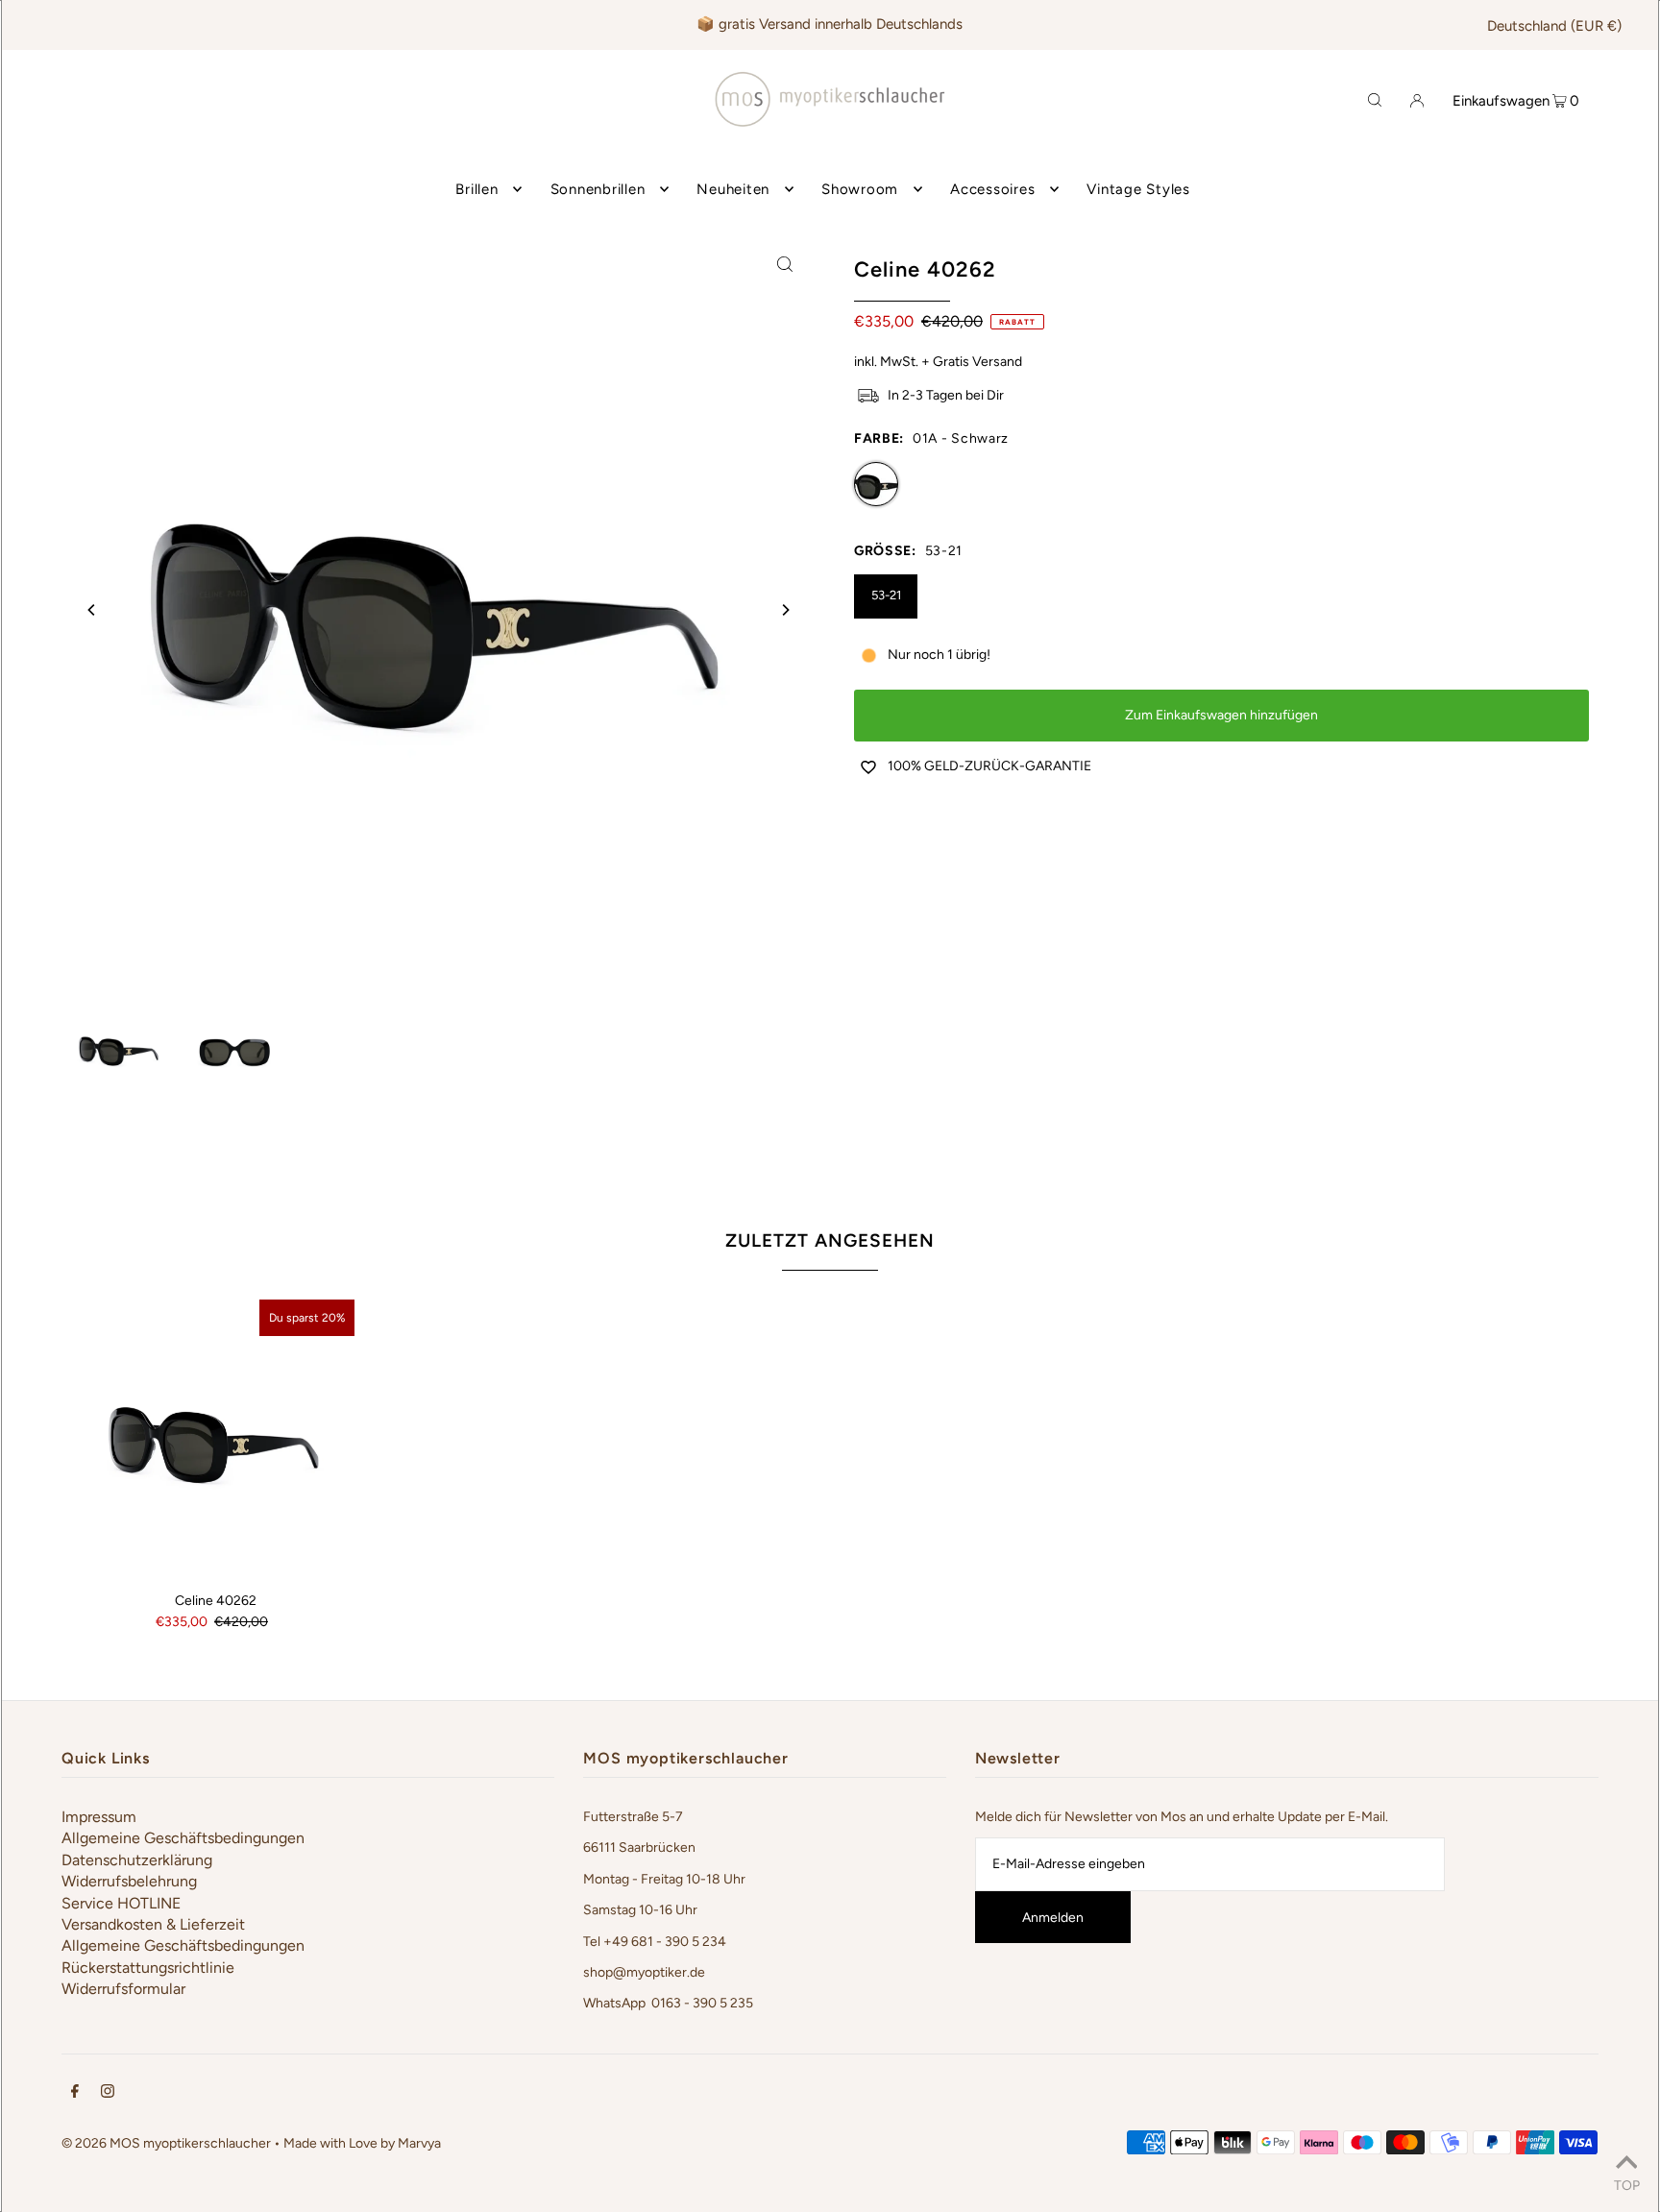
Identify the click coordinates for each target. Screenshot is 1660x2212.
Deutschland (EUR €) (1554, 26)
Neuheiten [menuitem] (733, 189)
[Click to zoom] (785, 263)
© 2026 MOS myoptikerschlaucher (166, 2143)
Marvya (419, 2143)
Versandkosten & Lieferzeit (153, 1924)
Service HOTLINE (121, 1903)
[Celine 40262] (215, 1439)
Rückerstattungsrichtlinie (148, 1968)
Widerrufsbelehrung (129, 1881)
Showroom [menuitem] (860, 189)
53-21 (886, 595)
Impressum (99, 1817)
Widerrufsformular (123, 1989)
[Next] (785, 610)
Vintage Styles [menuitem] (1138, 189)
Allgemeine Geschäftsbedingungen (183, 1838)
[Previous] (92, 610)
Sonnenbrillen (598, 189)
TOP (1627, 2185)
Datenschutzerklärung (137, 1860)
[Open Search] (1375, 99)
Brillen (476, 189)
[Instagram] (108, 2094)
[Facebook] (75, 2094)
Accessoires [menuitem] (992, 189)
